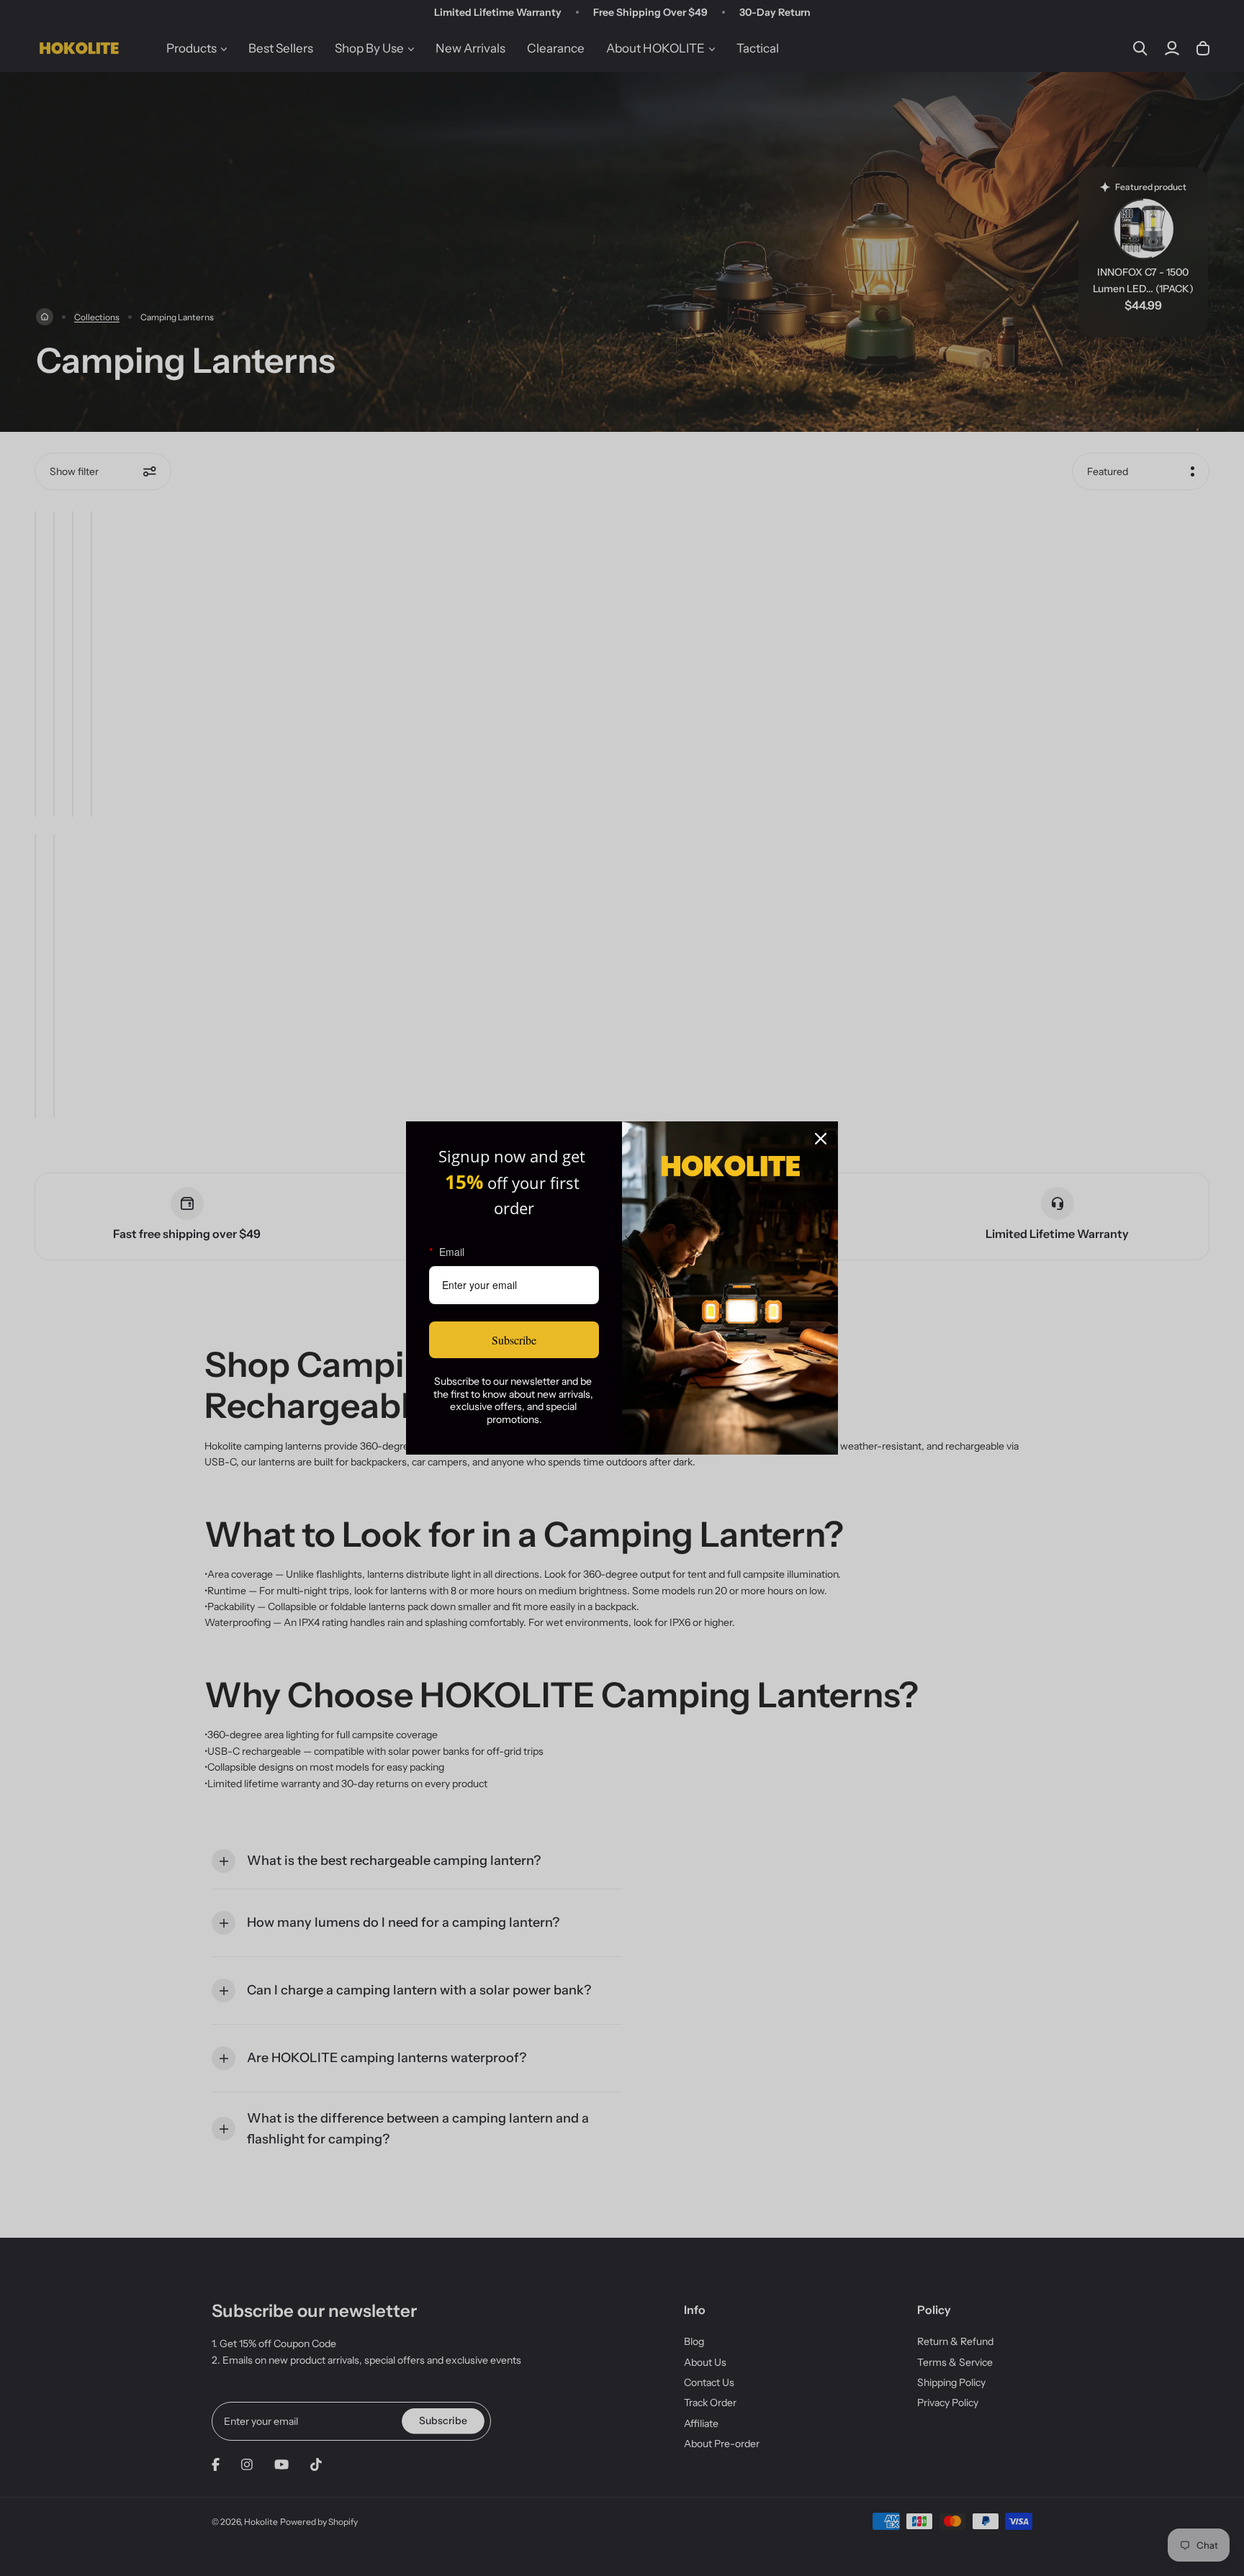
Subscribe (514, 1340)
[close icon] (821, 1139)
